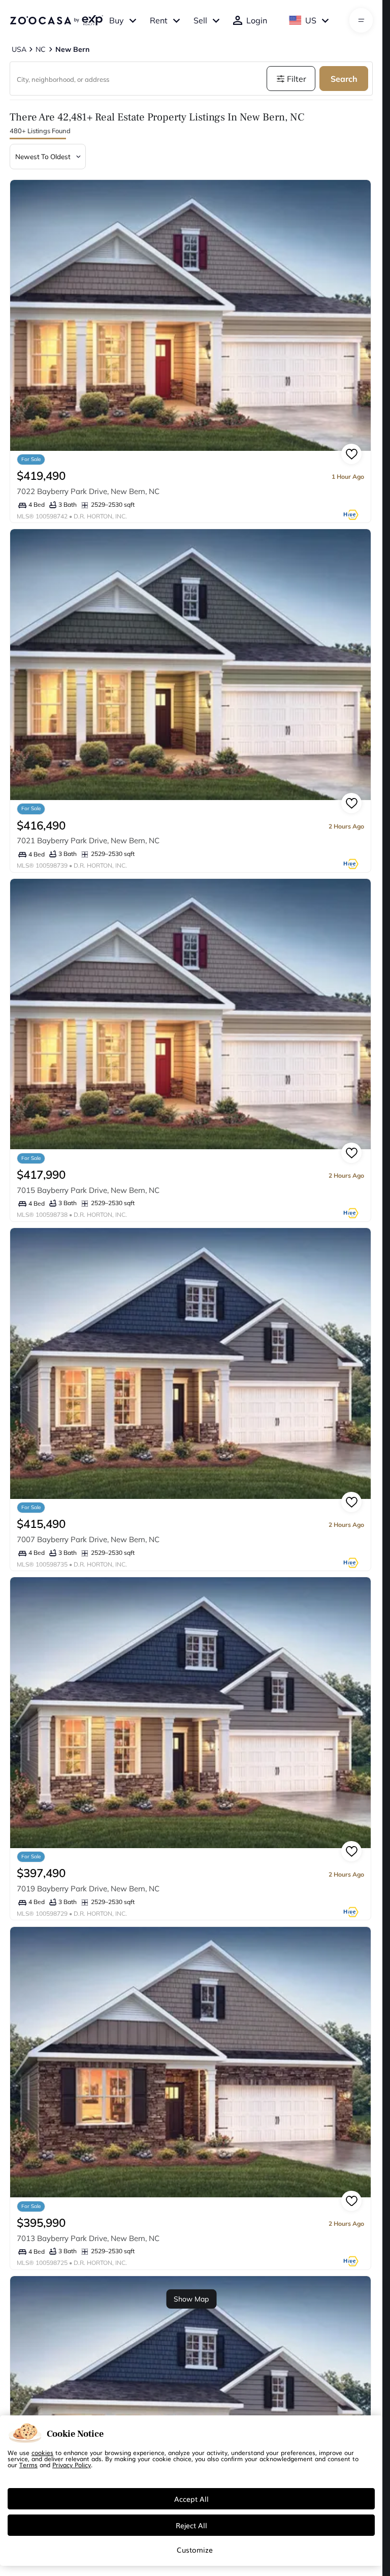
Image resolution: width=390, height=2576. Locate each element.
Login (257, 20)
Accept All (191, 2499)
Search (344, 79)
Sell (200, 20)
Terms (28, 2465)
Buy (117, 20)
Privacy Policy (72, 2465)
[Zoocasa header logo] (56, 20)
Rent (159, 20)
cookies (42, 2452)
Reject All (191, 2525)
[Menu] (361, 20)
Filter (297, 79)
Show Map (191, 2299)
